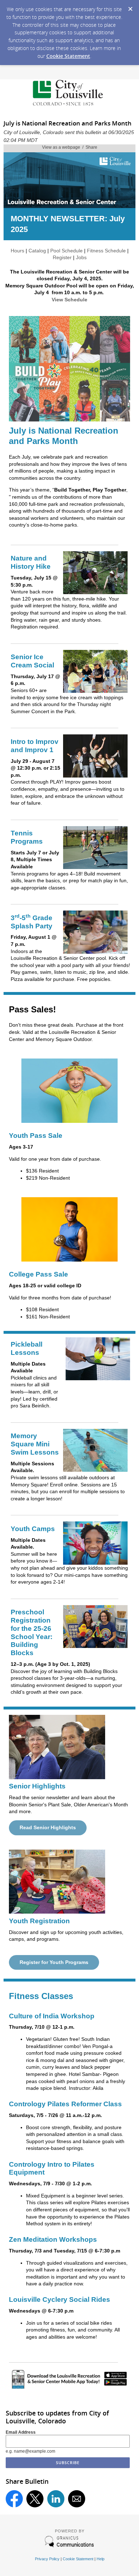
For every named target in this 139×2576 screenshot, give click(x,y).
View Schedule (69, 300)
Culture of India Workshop (52, 2016)
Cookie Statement (68, 56)
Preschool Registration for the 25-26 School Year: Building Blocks (32, 1632)
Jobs (81, 257)
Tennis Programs (27, 837)
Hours (17, 251)
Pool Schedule (66, 251)
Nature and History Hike (31, 562)
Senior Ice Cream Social (32, 661)
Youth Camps (33, 1529)
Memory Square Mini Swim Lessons (35, 1444)
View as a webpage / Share (70, 147)
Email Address (21, 2432)
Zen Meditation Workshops (53, 2239)
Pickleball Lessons (27, 1348)
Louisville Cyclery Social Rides (60, 2299)
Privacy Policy (47, 2559)
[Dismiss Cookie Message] (130, 7)
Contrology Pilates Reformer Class (65, 2104)
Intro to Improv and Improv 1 (35, 746)
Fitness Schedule (106, 251)
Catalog (37, 251)
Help (101, 2559)
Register (62, 257)
